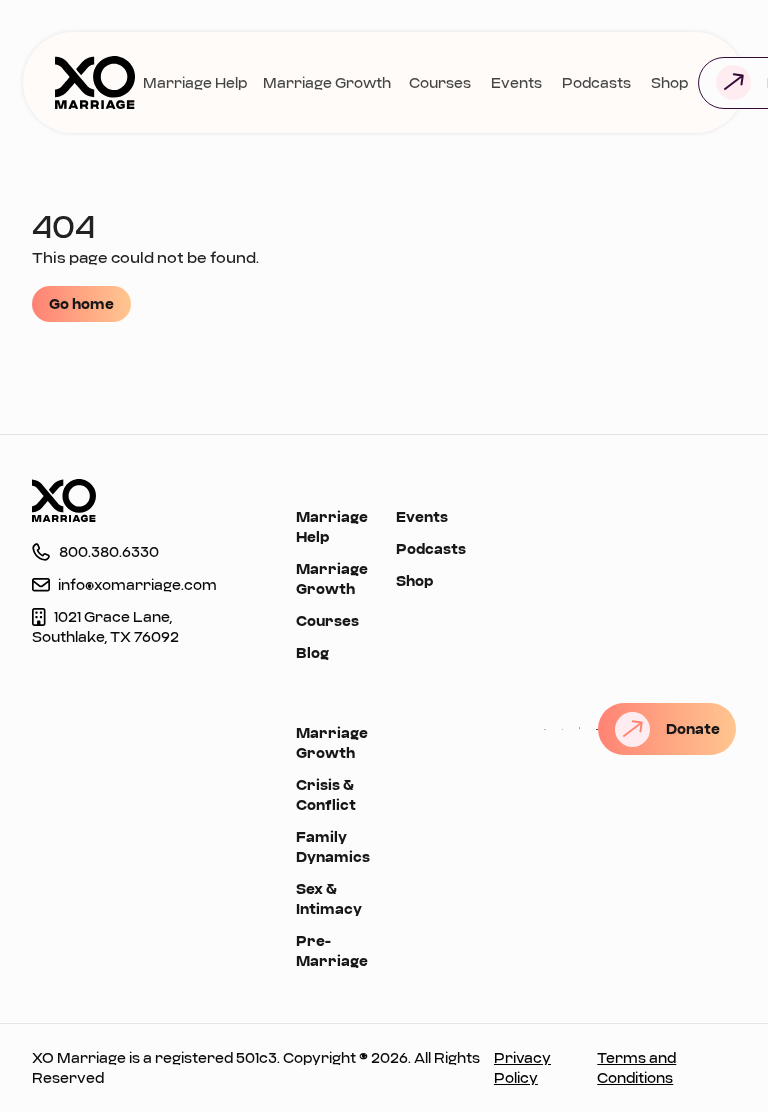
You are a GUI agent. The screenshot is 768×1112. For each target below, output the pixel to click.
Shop (669, 82)
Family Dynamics (333, 846)
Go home (81, 303)
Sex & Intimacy (329, 898)
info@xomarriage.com (137, 584)
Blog (312, 652)
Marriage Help (195, 82)
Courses (440, 82)
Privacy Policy (522, 1067)
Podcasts (596, 82)
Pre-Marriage (332, 950)
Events (516, 82)
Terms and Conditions (636, 1067)
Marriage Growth (327, 82)
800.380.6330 (109, 551)
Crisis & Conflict (326, 794)
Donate (693, 728)
